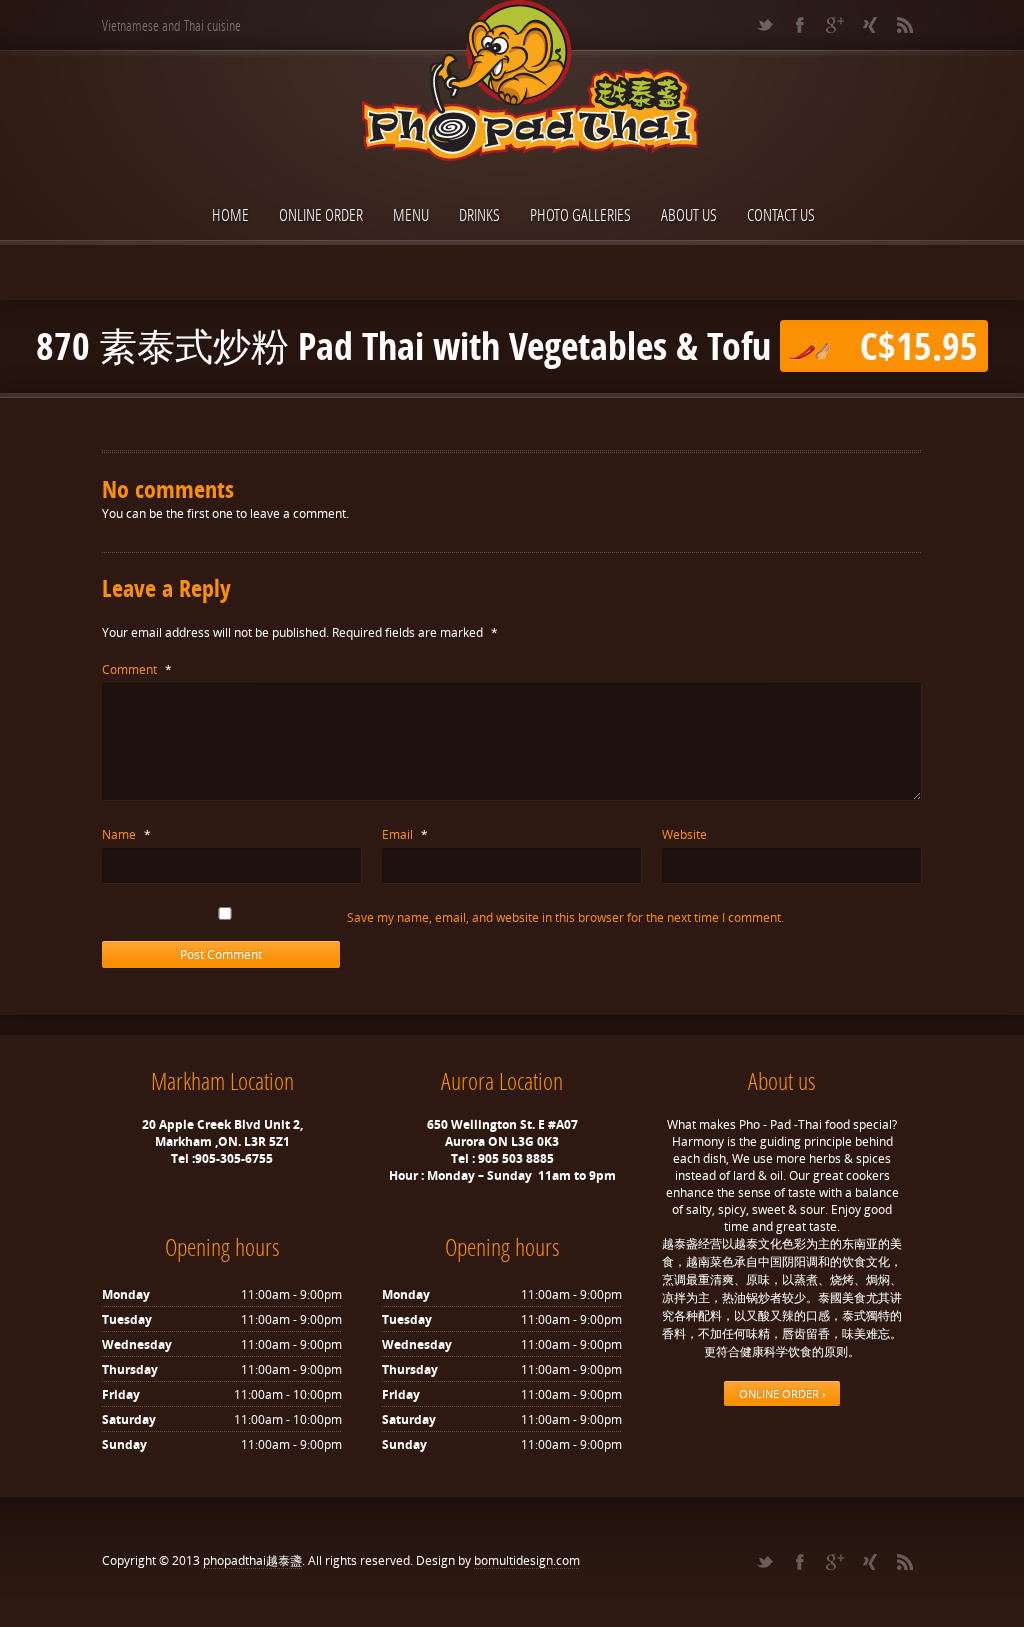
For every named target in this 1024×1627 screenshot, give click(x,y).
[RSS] (904, 25)
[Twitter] (764, 25)
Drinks (479, 214)
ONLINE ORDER (321, 214)
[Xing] (869, 25)
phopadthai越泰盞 (252, 1560)
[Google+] (834, 25)
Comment (137, 669)
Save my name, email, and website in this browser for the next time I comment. (565, 917)
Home (230, 214)
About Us (689, 214)
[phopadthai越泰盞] (512, 82)
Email (405, 834)
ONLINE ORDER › (782, 1393)
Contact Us (781, 214)
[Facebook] (799, 25)
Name (126, 834)
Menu (411, 214)
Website (684, 834)
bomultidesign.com (527, 1560)
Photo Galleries (580, 214)
